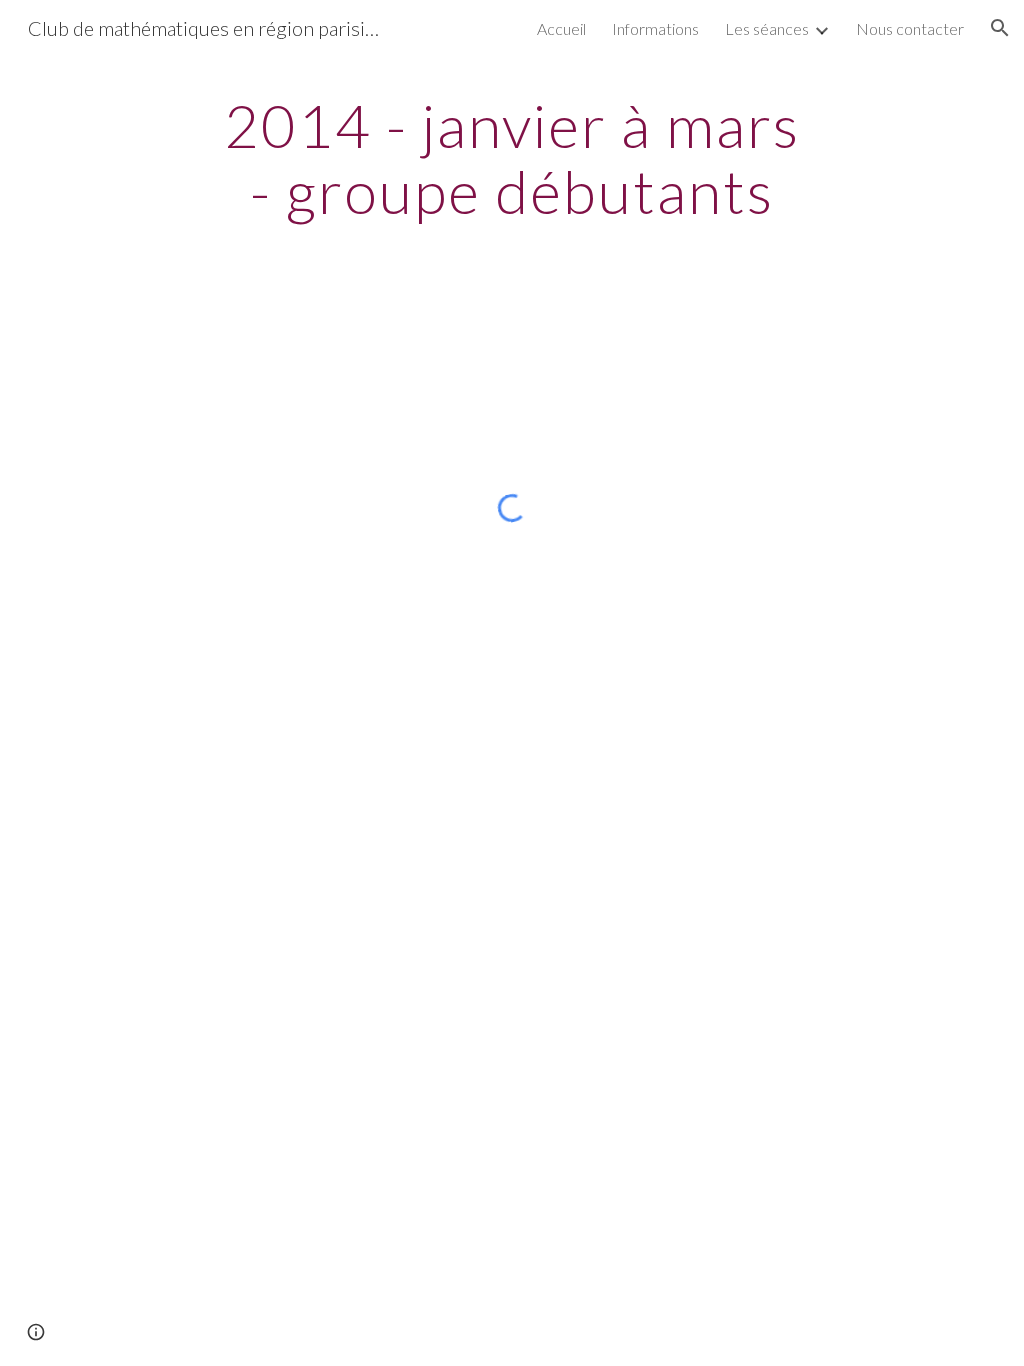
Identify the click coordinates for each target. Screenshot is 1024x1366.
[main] (511, 158)
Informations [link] (655, 28)
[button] (1000, 28)
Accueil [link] (561, 28)
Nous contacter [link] (910, 28)
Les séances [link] (767, 28)
